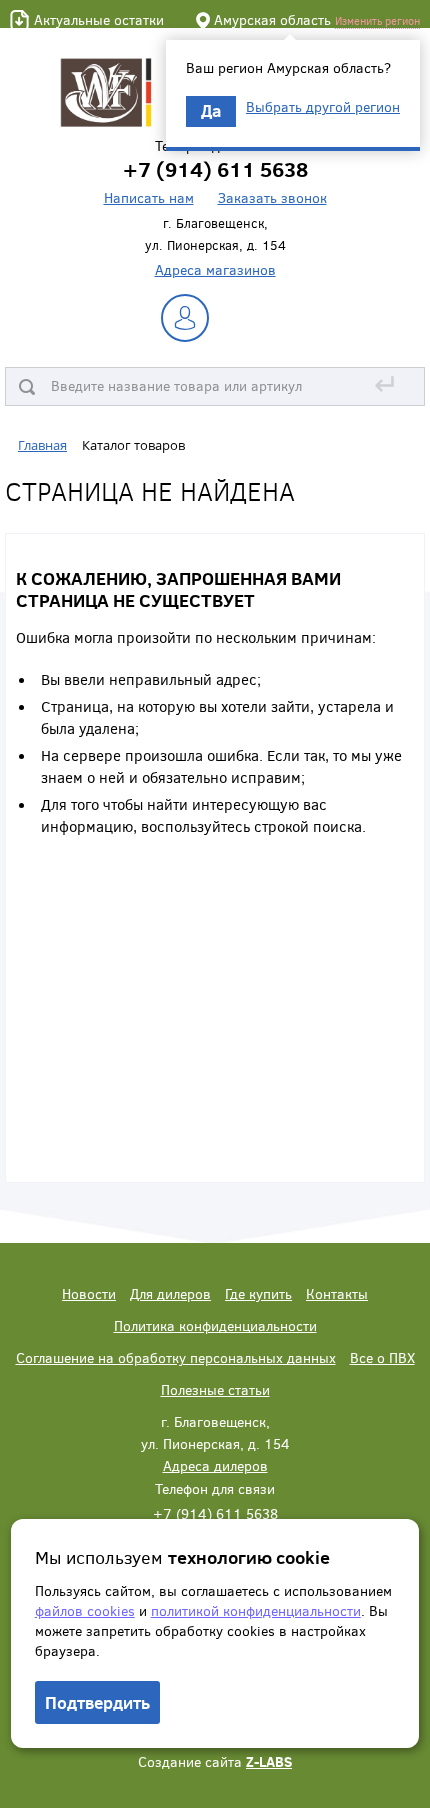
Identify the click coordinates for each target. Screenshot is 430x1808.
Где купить (258, 1293)
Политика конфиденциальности (215, 1325)
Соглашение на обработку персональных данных (176, 1357)
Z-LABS (269, 1761)
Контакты (337, 1293)
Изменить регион (377, 20)
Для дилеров (170, 1293)
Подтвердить (97, 1702)
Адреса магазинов (215, 269)
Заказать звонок (272, 197)
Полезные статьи (215, 1389)
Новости (89, 1293)
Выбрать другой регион (323, 107)
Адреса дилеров (215, 1465)
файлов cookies (85, 1610)
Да (211, 110)
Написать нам (149, 197)
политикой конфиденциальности (256, 1610)
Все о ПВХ (382, 1357)
